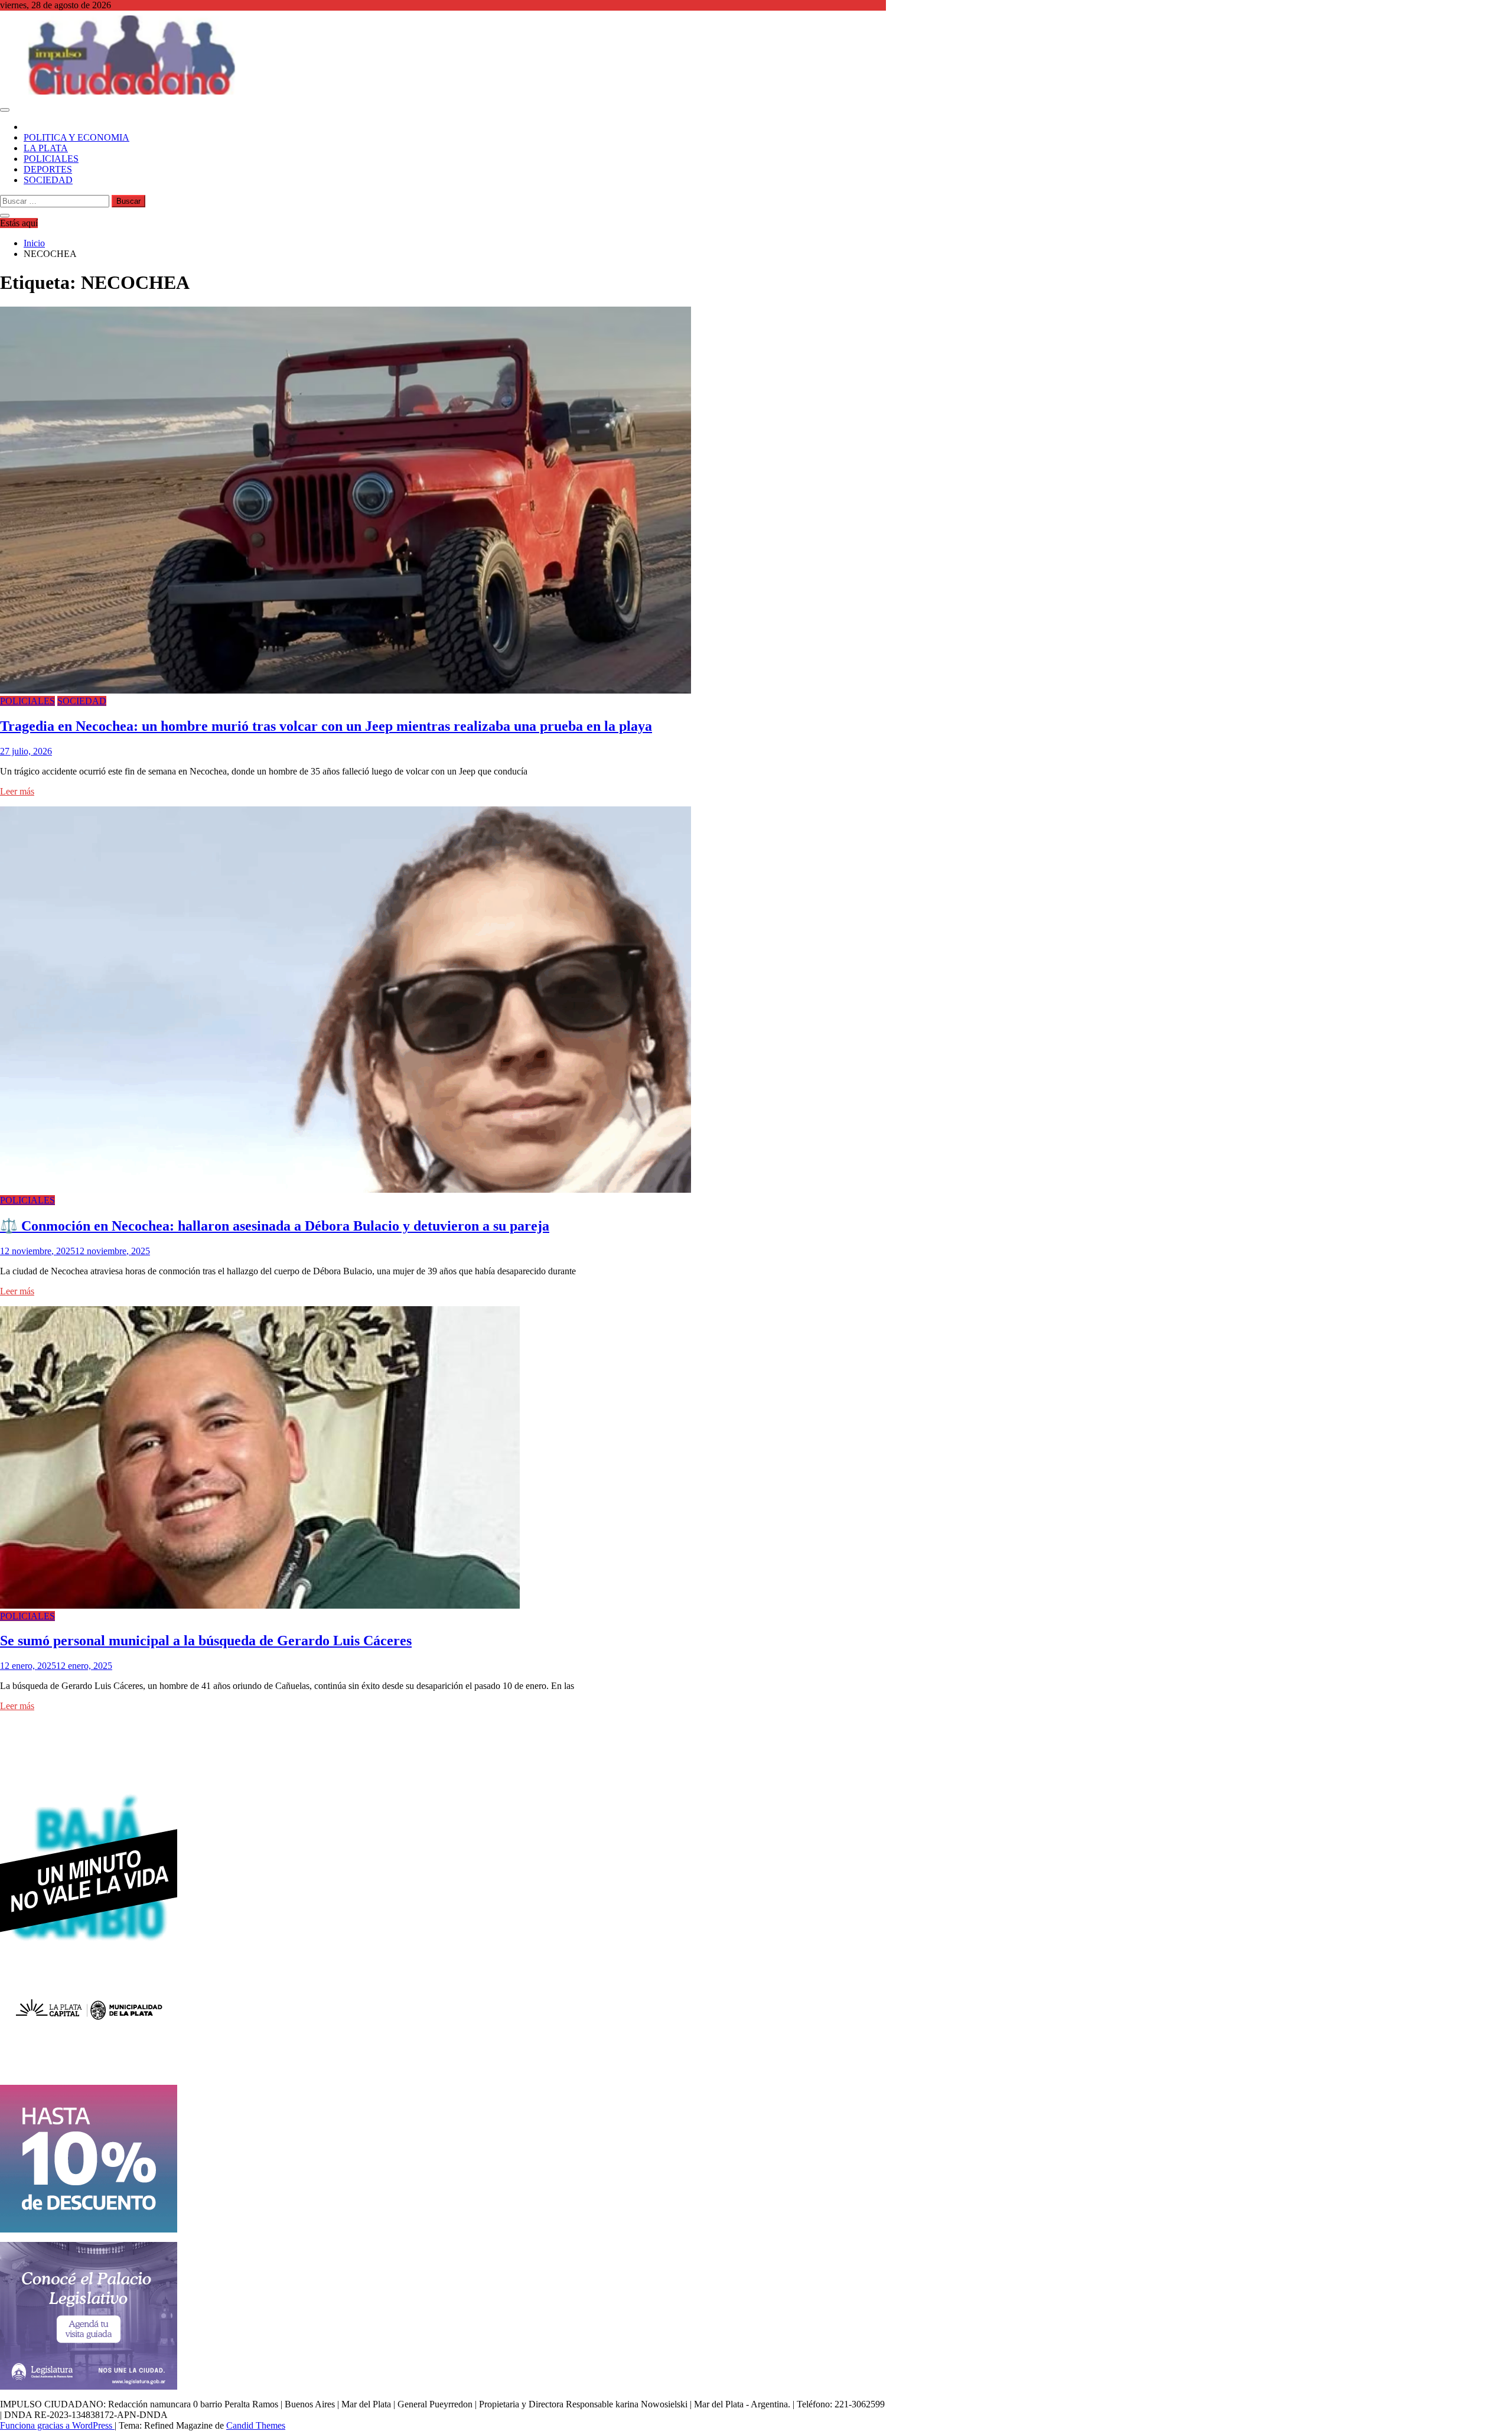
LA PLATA (46, 148)
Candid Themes (256, 2425)
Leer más (17, 791)
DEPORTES (48, 169)
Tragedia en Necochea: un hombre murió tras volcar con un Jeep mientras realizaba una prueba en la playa (326, 726)
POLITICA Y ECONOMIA (76, 137)
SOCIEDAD (48, 180)
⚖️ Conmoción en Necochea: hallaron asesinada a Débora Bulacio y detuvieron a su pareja (275, 1226)
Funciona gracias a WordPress (57, 2425)
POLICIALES (51, 159)
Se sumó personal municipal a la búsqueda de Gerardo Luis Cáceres (206, 1641)
